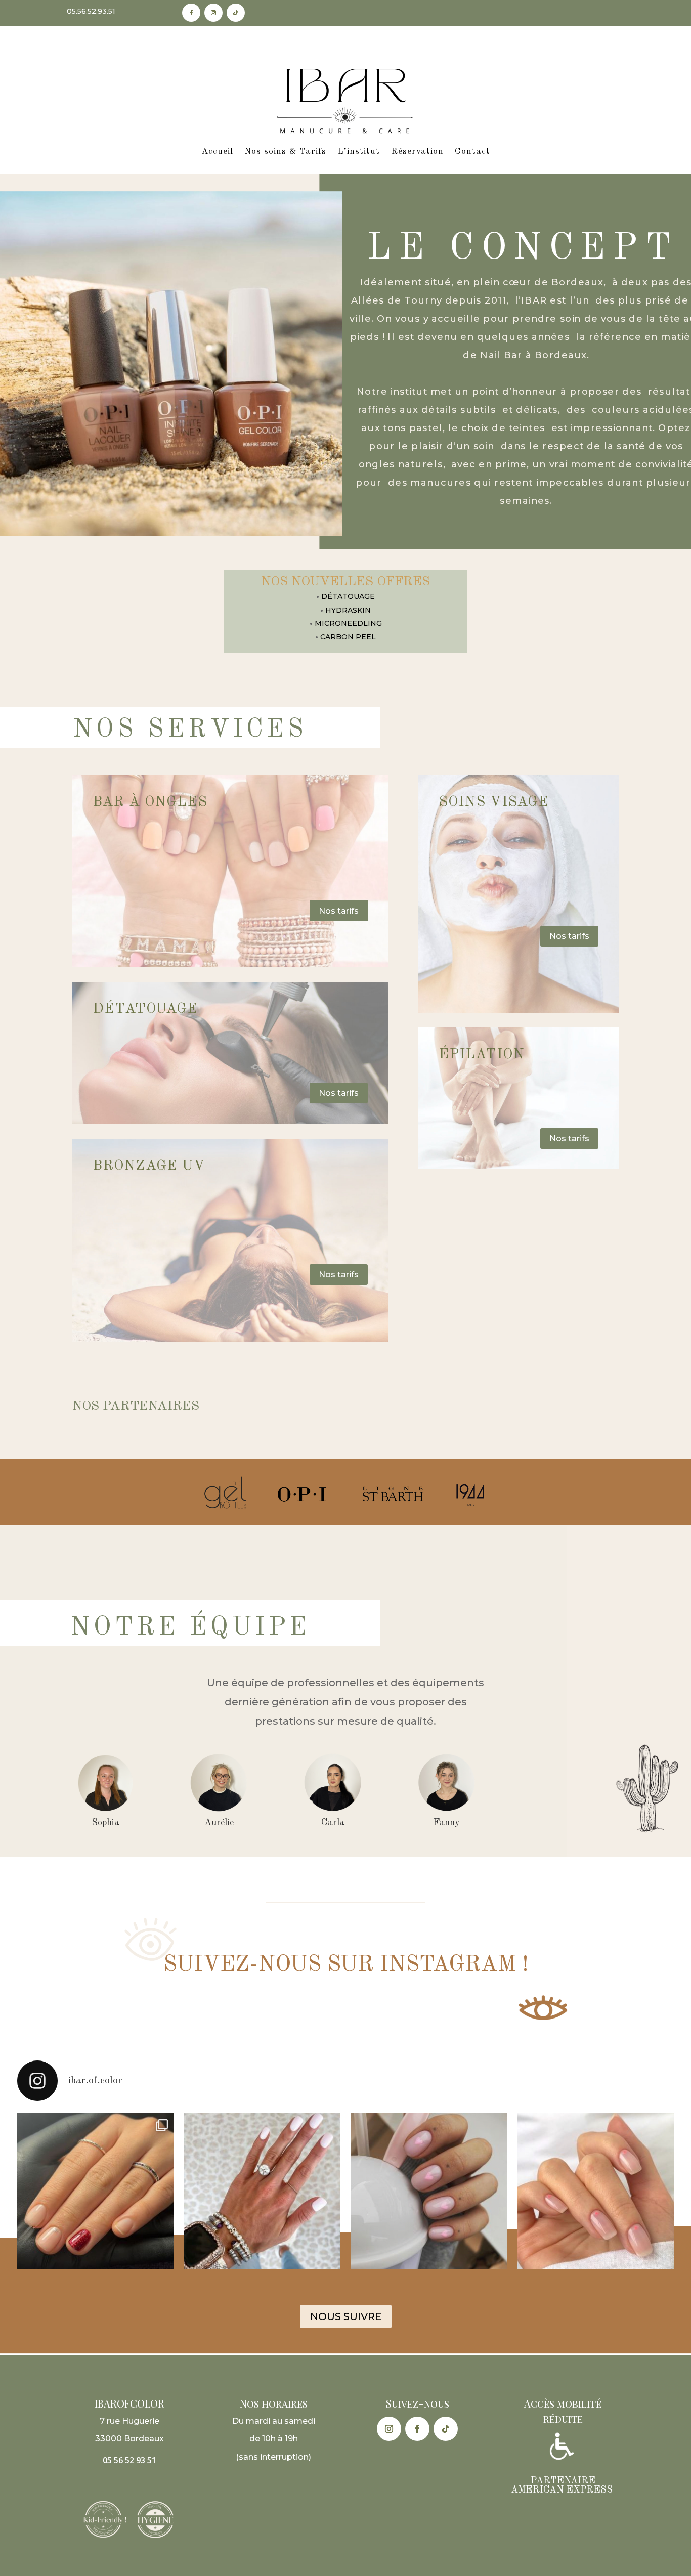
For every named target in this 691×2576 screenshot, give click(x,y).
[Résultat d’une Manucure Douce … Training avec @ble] (95, 2191)
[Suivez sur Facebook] (191, 13)
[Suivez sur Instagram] (213, 13)
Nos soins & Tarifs (285, 152)
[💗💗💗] (429, 2191)
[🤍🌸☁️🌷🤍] (595, 2191)
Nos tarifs (339, 911)
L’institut (359, 152)
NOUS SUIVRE (346, 2316)
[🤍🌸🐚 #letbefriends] (262, 2191)
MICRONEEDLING (348, 623)
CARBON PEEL (348, 637)
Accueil (217, 152)
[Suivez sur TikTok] (236, 13)
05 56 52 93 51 (129, 2460)
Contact (472, 152)
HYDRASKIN (348, 610)
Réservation (417, 152)
